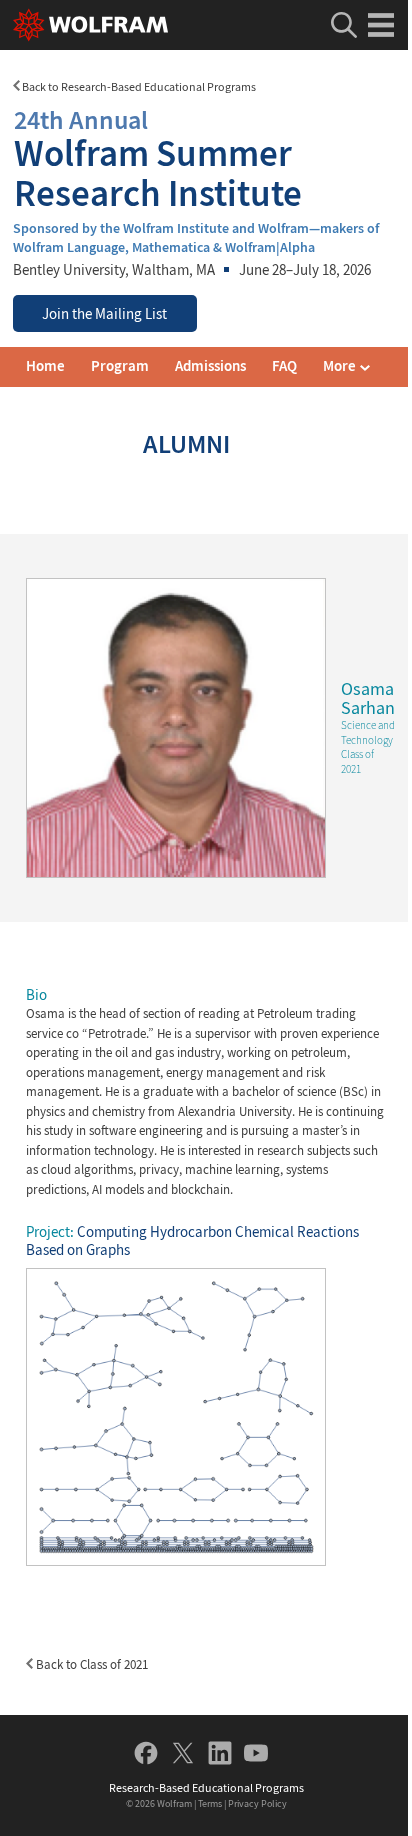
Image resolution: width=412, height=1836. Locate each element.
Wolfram (174, 1803)
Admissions (210, 366)
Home (45, 366)
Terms (210, 1803)
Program (120, 366)
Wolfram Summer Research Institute (158, 158)
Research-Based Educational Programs (206, 1787)
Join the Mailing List (104, 314)
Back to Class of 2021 (90, 1664)
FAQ (284, 366)
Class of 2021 (357, 761)
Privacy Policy (257, 1803)
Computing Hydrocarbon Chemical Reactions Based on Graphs (192, 1241)
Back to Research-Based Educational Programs (138, 86)
